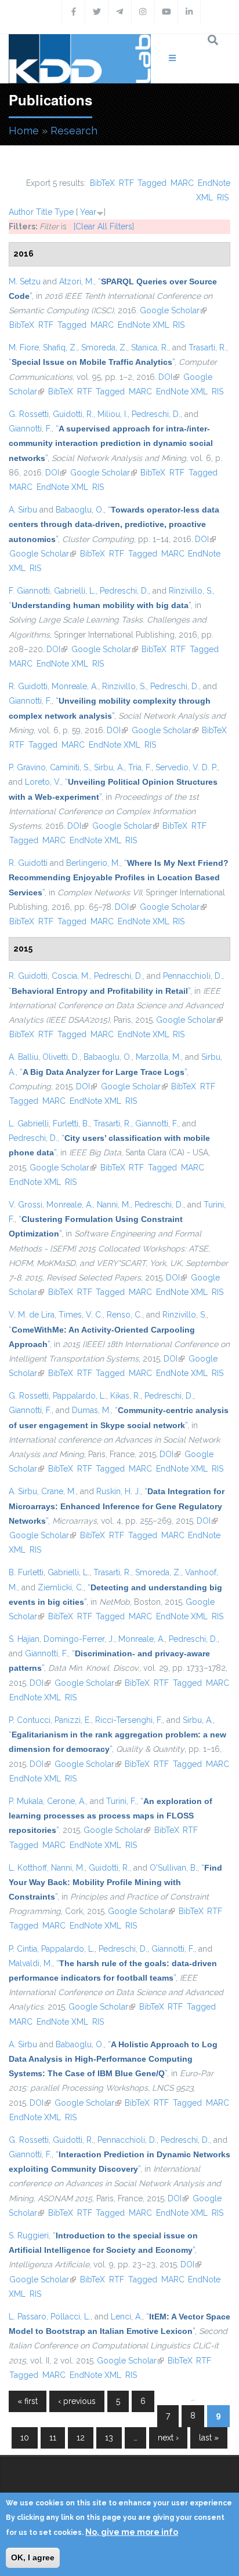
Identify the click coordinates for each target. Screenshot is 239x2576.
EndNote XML (144, 325)
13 (109, 2438)
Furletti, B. (71, 1124)
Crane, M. (59, 1491)
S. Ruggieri (29, 2235)
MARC (182, 183)
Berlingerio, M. (93, 863)
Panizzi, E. (73, 1720)
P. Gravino (27, 767)
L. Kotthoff (28, 1868)
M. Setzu (25, 281)
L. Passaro (28, 2317)
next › (168, 2438)
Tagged (152, 183)
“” (92, 362)
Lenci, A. (126, 2317)
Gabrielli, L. (75, 591)
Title (44, 212)
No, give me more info (132, 2532)
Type (64, 212)
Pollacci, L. (70, 2317)
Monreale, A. (75, 686)
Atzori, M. (77, 281)
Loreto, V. (43, 782)
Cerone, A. (66, 1801)
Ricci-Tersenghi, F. (129, 1720)
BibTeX (102, 183)
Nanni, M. (114, 1205)
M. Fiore (24, 347)
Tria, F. (140, 767)
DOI (169, 377)
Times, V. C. (81, 1315)
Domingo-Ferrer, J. (79, 1639)
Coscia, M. (71, 976)
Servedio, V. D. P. (187, 767)
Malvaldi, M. (30, 1963)
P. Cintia (23, 1949)
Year (88, 212)
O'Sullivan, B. (173, 1868)
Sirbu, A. (109, 767)
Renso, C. (124, 1315)
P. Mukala (26, 1801)
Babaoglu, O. (80, 510)
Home (24, 131)
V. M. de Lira (32, 1315)
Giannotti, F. (30, 429)
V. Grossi (26, 1205)
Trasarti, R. (207, 347)
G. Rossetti (29, 414)
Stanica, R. (150, 347)
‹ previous (77, 2401)
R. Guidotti (28, 686)
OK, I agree (33, 2557)
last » (209, 2438)
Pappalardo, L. (79, 1396)
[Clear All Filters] (104, 226)
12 (81, 2438)
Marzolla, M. (158, 1057)
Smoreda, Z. (104, 347)
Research (74, 131)
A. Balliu (23, 1057)
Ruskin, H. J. (118, 1491)
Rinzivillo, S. (191, 591)
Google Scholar (173, 310)
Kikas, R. (125, 1396)
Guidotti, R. (73, 414)
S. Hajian (24, 1639)
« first (28, 2401)
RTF (126, 183)
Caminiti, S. (70, 767)
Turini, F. (121, 1801)
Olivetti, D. (61, 1057)
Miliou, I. (113, 414)
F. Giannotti (29, 591)
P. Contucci (30, 1720)
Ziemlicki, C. (61, 1587)
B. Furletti (26, 1572)
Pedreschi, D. (156, 414)
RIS (223, 197)
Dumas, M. (91, 1410)
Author (21, 212)
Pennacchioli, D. (193, 976)
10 (25, 2438)
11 (53, 2438)
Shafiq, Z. (60, 347)
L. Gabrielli (29, 1124)
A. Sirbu (23, 510)
